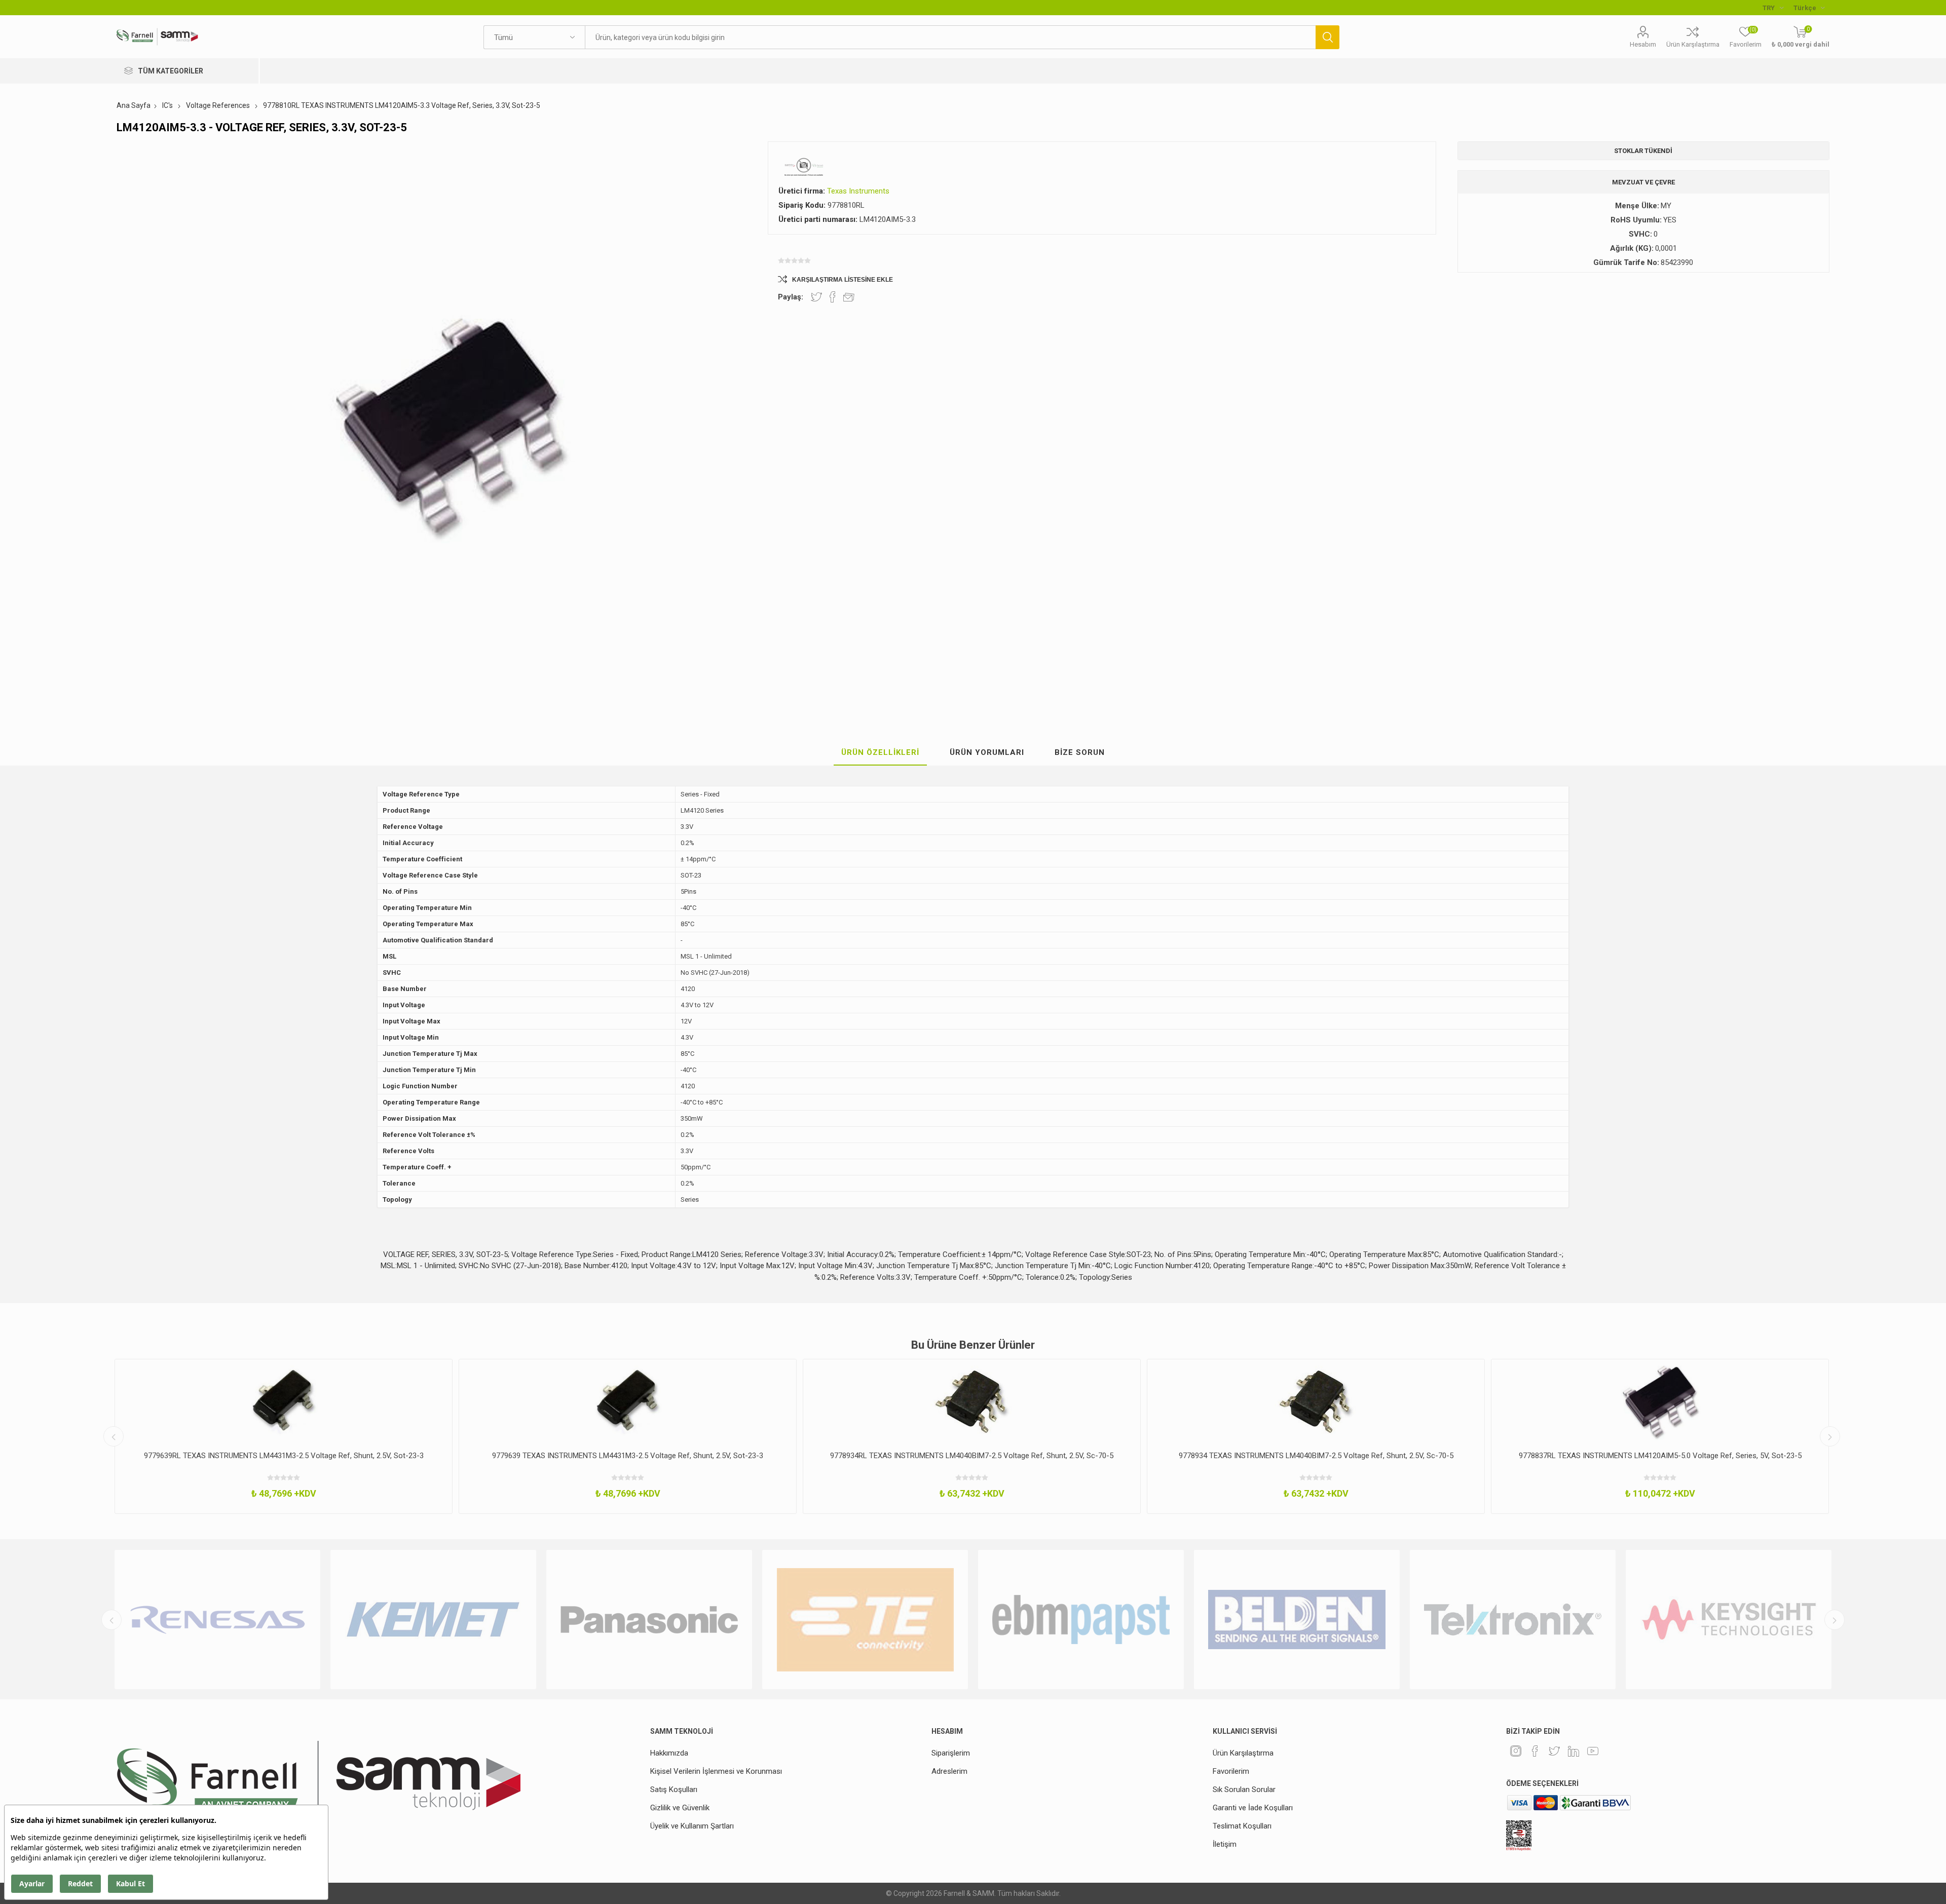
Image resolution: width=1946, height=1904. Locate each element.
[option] (284, 1436)
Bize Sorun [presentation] (1080, 752)
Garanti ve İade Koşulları (1253, 1808)
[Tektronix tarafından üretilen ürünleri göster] (1297, 1620)
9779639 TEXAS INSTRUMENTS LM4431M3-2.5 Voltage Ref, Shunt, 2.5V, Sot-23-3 (284, 1456)
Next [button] (1830, 1436)
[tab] (880, 753)
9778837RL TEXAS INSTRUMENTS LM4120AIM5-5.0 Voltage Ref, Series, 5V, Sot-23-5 (1316, 1456)
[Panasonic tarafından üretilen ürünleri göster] (433, 1620)
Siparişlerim (951, 1753)
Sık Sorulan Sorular (1244, 1789)
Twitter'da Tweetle (816, 297)
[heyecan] (1554, 1751)
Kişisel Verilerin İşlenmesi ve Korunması (716, 1771)
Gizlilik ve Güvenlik (680, 1808)
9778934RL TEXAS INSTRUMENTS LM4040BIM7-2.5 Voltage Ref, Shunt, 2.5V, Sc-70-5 (628, 1456)
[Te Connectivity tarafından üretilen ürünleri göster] (649, 1620)
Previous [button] (114, 1436)
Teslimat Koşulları (1242, 1826)
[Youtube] (1593, 1751)
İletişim (1225, 1844)
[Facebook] (1535, 1751)
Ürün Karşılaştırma (1693, 44)
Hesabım (1643, 44)
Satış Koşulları (674, 1789)
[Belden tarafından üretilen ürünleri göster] (1081, 1620)
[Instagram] (1516, 1751)
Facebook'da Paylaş (833, 297)
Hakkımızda (669, 1753)
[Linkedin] (1574, 1751)
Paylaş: (791, 297)
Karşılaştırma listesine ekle (843, 280)
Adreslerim (949, 1771)
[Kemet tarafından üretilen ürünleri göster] (217, 1620)
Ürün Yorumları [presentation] (987, 752)
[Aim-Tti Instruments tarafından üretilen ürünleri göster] (1729, 1620)
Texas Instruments (858, 191)
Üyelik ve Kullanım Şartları (692, 1826)
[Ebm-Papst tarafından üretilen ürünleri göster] (865, 1620)
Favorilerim (1231, 1771)
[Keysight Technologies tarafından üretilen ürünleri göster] (1513, 1620)
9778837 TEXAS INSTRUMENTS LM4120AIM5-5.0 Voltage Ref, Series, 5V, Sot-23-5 (1660, 1456)
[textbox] (950, 37)
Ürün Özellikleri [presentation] (880, 752)
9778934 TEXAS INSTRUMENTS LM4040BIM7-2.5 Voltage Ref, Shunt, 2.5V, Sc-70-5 (972, 1456)
